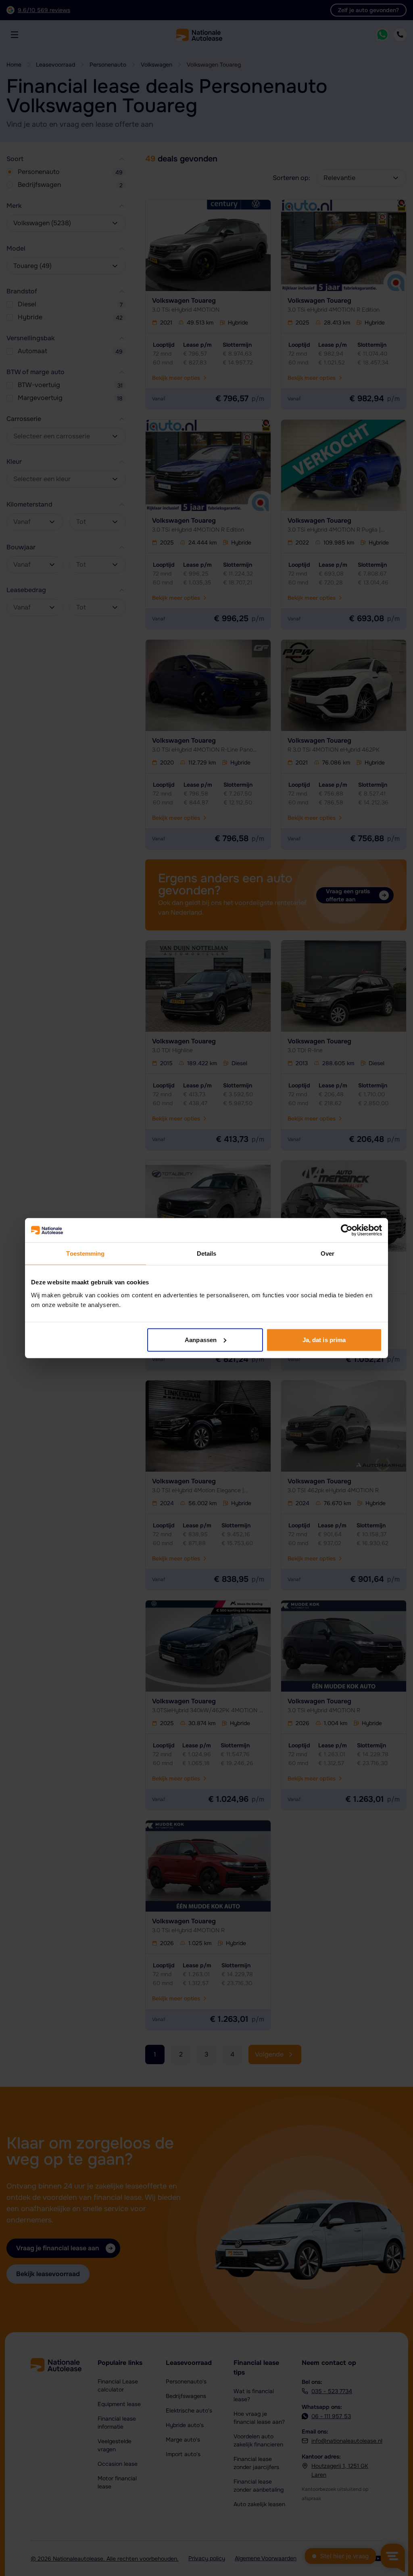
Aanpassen (201, 1339)
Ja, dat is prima (324, 1339)
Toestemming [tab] (85, 1253)
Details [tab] (207, 1253)
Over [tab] (327, 1253)
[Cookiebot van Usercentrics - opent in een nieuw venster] (347, 1230)
